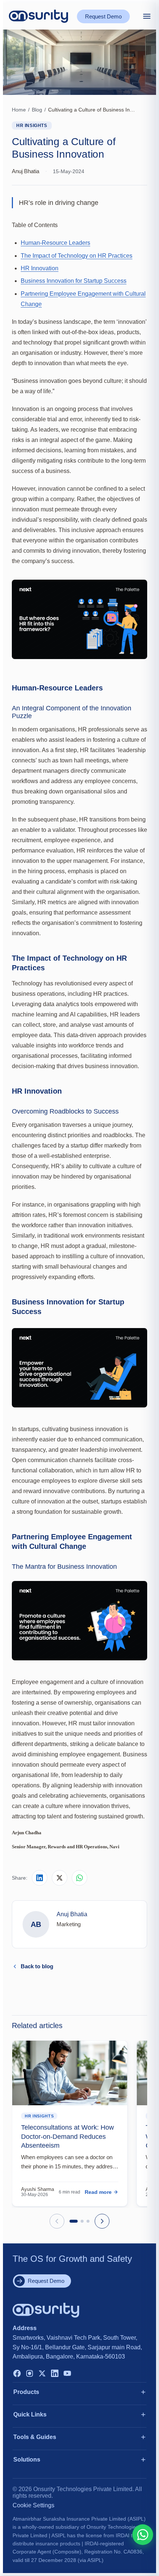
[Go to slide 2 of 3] (82, 2221)
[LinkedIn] (55, 2374)
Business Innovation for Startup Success (74, 281)
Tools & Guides (35, 2437)
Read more (98, 2192)
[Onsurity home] (38, 16)
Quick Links (30, 2414)
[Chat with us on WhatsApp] (143, 2535)
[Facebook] (17, 2374)
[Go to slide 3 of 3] (88, 2221)
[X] (42, 2374)
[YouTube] (67, 2374)
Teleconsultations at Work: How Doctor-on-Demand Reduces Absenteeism (67, 2136)
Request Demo (103, 16)
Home (19, 110)
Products (26, 2392)
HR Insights (32, 126)
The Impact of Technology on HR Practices (77, 256)
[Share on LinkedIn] (40, 1878)
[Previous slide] (57, 2221)
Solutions (27, 2460)
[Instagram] (30, 2374)
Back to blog (37, 1966)
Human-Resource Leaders (55, 243)
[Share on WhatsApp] (79, 1878)
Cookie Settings (33, 2505)
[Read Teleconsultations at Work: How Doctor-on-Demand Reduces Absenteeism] (70, 2073)
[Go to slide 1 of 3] (74, 2221)
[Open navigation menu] (147, 16)
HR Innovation (40, 268)
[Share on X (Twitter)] (60, 1878)
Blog (37, 110)
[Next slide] (102, 2221)
